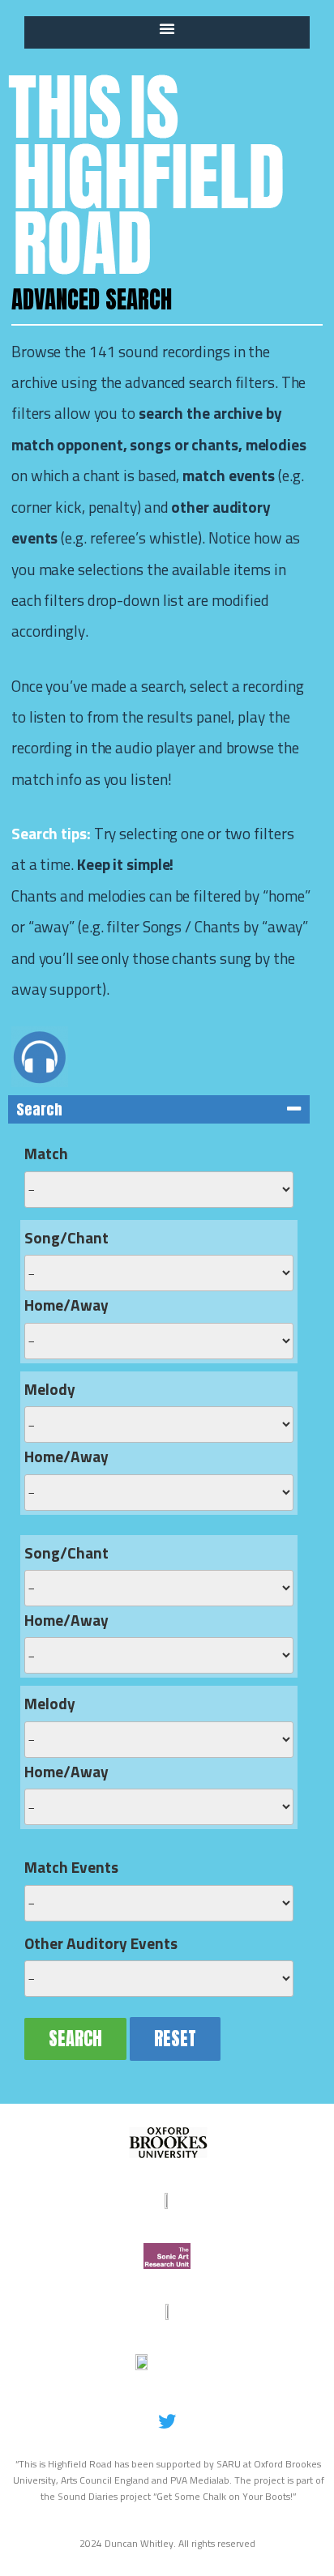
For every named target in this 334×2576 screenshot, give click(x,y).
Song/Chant (66, 1239)
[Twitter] (167, 2421)
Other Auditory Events (101, 1945)
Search (75, 2039)
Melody (50, 1390)
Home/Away (66, 1306)
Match (46, 1155)
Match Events (71, 1868)
